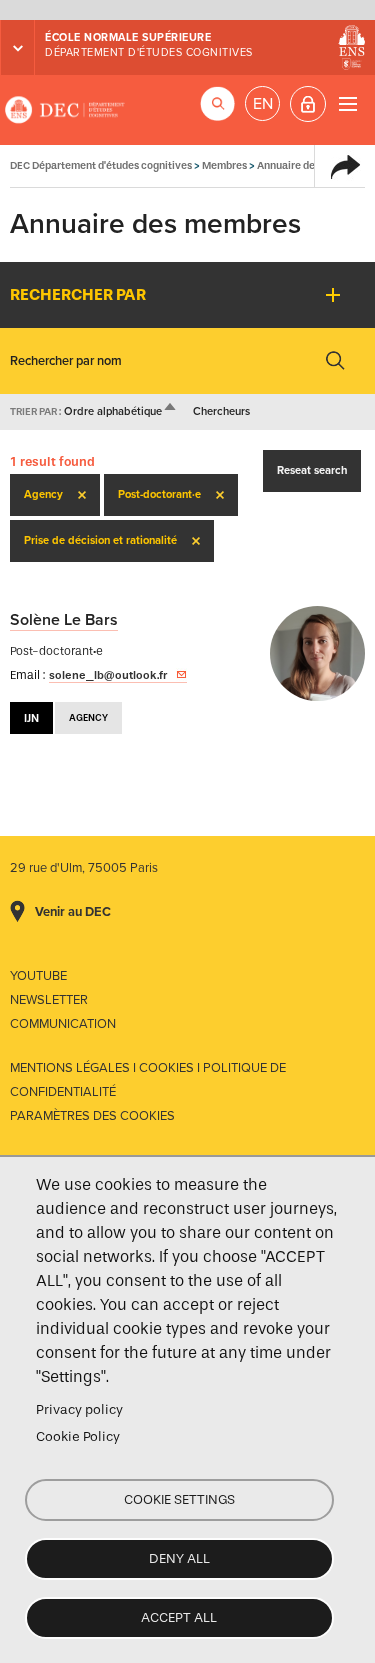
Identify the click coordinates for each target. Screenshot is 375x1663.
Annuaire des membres (312, 165)
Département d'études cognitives (149, 52)
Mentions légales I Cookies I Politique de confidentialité (148, 1080)
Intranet (308, 104)
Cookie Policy (78, 1436)
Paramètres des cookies (92, 1116)
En (263, 104)
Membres (224, 165)
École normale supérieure (128, 37)
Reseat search (312, 470)
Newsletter (49, 1000)
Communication (63, 1024)
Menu (347, 103)
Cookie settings (179, 1499)
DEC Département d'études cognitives (65, 110)
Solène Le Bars (64, 620)
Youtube (38, 976)
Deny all (179, 1558)
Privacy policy (79, 1409)
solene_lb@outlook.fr (108, 675)
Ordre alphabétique (121, 411)
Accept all (179, 1617)
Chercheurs (221, 411)
